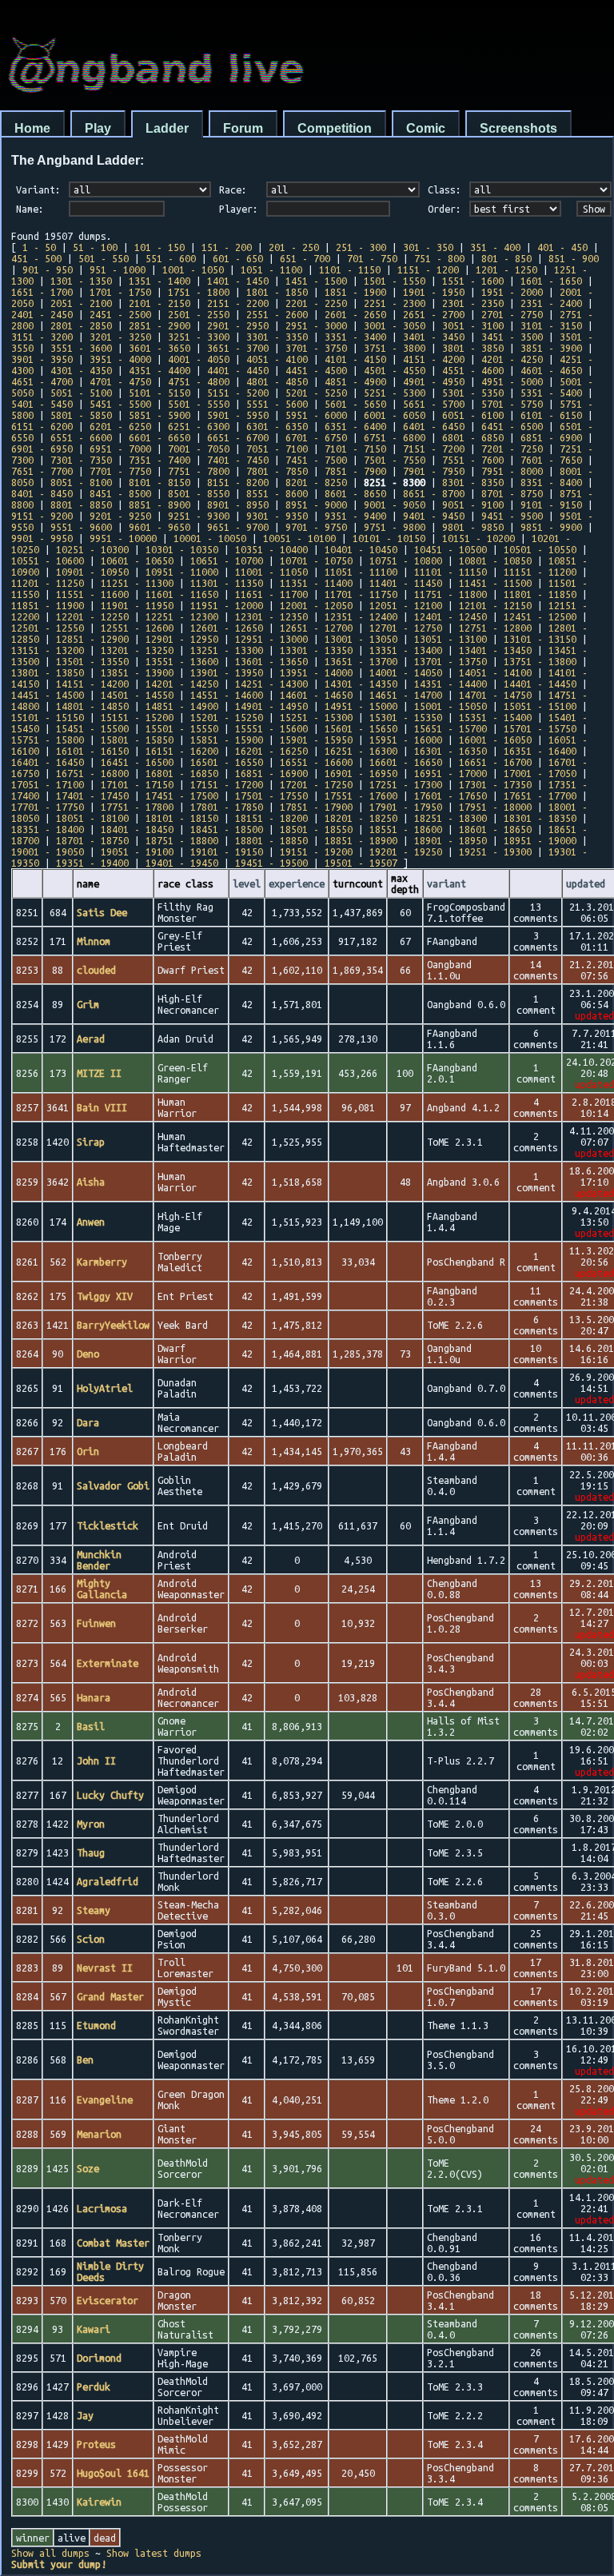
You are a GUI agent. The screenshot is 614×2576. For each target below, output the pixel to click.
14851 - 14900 (182, 706)
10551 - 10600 (48, 560)
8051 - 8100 (81, 482)
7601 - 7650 (551, 460)
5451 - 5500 (120, 404)
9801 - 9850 (473, 527)
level (247, 883)
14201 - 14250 (182, 684)
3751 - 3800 (395, 348)
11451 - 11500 (495, 583)
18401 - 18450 (137, 829)
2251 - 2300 (395, 303)
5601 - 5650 (355, 404)
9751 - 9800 (395, 527)
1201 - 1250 (506, 269)
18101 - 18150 (182, 818)
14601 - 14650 (316, 695)
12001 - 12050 (316, 605)
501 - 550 (104, 258)
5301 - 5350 (473, 393)
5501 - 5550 (199, 404)
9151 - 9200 (42, 516)
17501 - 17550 (271, 796)
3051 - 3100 (473, 325)
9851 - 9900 (551, 527)
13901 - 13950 (227, 672)
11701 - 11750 (361, 594)
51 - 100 (95, 247)
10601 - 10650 (137, 560)
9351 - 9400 (355, 516)
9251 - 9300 (199, 516)
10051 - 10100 (299, 538)
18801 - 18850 (271, 840)
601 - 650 (238, 258)
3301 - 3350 (277, 337)
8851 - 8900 (159, 504)
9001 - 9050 (395, 504)
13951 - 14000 (316, 672)
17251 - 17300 (406, 784)
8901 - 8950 (238, 504)
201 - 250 (294, 247)
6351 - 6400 (355, 426)
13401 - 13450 (495, 650)
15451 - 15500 (92, 728)
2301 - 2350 (473, 303)
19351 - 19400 (92, 863)
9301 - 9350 (277, 516)
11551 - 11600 (92, 594)
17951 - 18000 (495, 807)
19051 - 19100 (137, 851)
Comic (426, 128)
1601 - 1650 (551, 281)
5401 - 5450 (42, 404)
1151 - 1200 (428, 269)
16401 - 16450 (48, 762)
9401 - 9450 (434, 516)
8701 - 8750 (512, 493)
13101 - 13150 (540, 639)
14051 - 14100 (495, 672)
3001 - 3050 (395, 325)
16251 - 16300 (361, 751)
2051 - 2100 (81, 303)
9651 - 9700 (238, 527)
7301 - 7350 (81, 460)
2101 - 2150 (159, 303)
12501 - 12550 (48, 628)
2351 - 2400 (551, 303)
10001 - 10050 (210, 538)
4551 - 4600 (473, 370)
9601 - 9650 (159, 527)
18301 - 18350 (540, 818)
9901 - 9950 (42, 538)
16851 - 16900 (271, 773)
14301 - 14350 (361, 684)
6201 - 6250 (120, 426)
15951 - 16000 (406, 740)
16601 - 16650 (406, 762)
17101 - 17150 (137, 784)
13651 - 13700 (361, 661)
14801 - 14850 (92, 706)
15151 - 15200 (137, 717)
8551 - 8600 (277, 493)
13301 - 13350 (316, 650)
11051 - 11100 (361, 572)
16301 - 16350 (451, 751)
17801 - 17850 (227, 807)
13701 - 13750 (451, 661)
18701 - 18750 (92, 840)
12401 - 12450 (451, 616)
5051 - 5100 (81, 393)
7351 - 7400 (159, 460)
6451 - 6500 (512, 426)
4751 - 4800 (199, 381)
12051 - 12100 (406, 605)
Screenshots (518, 128)
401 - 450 (562, 247)
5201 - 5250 (316, 393)
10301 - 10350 (182, 549)
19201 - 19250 (406, 851)
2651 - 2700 (434, 314)
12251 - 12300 (182, 616)
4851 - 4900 (355, 381)
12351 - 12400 (361, 616)
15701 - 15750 (540, 728)
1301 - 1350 (81, 281)
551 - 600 (171, 258)
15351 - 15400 (495, 717)
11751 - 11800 (451, 594)
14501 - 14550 (137, 695)
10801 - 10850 (495, 560)
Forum (243, 128)
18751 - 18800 (182, 840)
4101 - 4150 (355, 359)
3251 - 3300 (199, 337)
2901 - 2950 (238, 325)
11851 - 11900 (48, 605)
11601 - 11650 (182, 594)
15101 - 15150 (48, 717)
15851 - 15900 (227, 740)
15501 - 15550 (182, 728)
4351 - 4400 (159, 370)
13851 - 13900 (137, 672)
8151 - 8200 (238, 482)
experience (297, 883)
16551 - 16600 (316, 762)
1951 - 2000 (512, 292)
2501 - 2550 (199, 314)
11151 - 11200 (540, 572)
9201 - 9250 (120, 516)
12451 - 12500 (540, 616)
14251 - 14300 (271, 684)
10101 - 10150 (389, 538)
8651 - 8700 (434, 493)
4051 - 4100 (277, 359)
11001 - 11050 (271, 572)
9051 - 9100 (473, 504)
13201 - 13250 (137, 650)
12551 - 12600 (137, 628)
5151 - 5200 (238, 393)
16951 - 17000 (451, 773)
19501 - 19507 (361, 863)
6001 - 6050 (395, 415)
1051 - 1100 (271, 269)
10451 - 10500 (451, 549)
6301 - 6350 (277, 426)
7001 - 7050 (199, 449)
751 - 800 (439, 258)
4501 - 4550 (395, 370)
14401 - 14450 (540, 684)
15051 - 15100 (540, 706)
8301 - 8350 (473, 482)
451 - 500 (36, 258)
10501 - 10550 (540, 549)
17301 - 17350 (495, 784)
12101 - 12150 (495, 605)
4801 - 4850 (277, 381)
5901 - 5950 (238, 415)
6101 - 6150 (551, 415)
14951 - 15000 (361, 706)
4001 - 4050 (199, 359)
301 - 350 (428, 247)
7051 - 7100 (277, 449)
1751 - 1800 (199, 292)
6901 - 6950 (42, 449)
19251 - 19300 (495, 851)
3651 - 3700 (238, 348)
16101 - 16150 (92, 751)
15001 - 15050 (451, 706)
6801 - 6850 (473, 437)
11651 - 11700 (271, 594)
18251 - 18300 (451, 818)
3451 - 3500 (512, 337)
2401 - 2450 (42, 314)
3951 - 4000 (120, 359)
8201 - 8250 (316, 482)
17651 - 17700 (540, 796)
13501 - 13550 (92, 661)
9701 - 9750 (316, 527)
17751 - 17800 (137, 807)
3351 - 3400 (355, 337)
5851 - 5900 (159, 415)
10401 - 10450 (361, 549)
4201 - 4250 (512, 359)
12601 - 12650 (227, 628)
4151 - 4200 (434, 359)
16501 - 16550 (227, 762)
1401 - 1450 (238, 281)
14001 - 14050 (406, 672)
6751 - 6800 (395, 437)
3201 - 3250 (120, 337)
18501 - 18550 (316, 829)
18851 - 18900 (361, 840)
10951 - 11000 (182, 572)
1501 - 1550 (395, 281)
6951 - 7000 (120, 449)
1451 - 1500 (316, 281)
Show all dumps (50, 2553)
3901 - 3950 (42, 359)
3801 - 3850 (473, 348)
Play (98, 128)
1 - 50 (39, 247)
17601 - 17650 (451, 796)
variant (447, 883)
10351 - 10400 (271, 549)
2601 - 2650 (355, 314)
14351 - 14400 (451, 684)
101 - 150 (159, 247)
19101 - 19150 (227, 851)
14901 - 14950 (271, 706)
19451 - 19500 (271, 863)
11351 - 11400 (316, 583)
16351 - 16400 (540, 751)
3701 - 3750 (316, 348)
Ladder (167, 128)
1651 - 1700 (42, 292)
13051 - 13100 (451, 639)
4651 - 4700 (42, 381)
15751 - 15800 (48, 740)
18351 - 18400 (48, 829)
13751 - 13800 (540, 661)
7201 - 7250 (512, 449)
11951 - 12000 (227, 605)
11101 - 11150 (451, 572)
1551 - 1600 (473, 281)
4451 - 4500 (316, 370)
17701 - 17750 (48, 807)
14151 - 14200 (92, 684)
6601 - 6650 (159, 437)
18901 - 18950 (451, 840)
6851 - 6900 (551, 437)
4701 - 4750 (120, 381)
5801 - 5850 (81, 415)
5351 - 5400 (551, 393)
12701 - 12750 (406, 628)
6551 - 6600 (81, 437)
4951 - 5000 (512, 381)
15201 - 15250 (227, 717)
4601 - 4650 (551, 370)
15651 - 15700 (451, 728)
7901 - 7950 (434, 471)
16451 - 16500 (137, 762)
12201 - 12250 (92, 616)
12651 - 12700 (316, 628)
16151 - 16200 (182, 751)
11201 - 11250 (48, 583)
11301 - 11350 (227, 583)
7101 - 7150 (355, 449)
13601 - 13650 (271, 661)
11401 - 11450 (406, 583)
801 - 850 (506, 258)
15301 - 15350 (406, 717)
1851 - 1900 (355, 292)
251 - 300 (361, 247)
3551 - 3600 (81, 348)
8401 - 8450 (42, 493)
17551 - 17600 (361, 796)
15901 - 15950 (316, 740)
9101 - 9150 (551, 504)
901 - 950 (48, 269)
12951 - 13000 (271, 639)
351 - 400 (495, 247)
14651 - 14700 (406, 695)
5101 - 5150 (159, 393)
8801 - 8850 (81, 504)
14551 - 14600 (227, 695)
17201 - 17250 (316, 784)
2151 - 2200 (238, 303)
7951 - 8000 (512, 471)
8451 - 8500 (120, 493)
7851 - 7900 (355, 471)
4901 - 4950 (434, 381)
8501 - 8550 (199, 493)
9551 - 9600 (81, 527)
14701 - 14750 (495, 695)
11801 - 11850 (540, 594)
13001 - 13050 (361, 639)
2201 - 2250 (316, 303)
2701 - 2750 (512, 314)
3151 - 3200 (42, 337)
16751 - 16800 (92, 773)
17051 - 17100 (48, 784)
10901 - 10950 (92, 572)
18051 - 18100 (92, 818)
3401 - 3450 (434, 337)
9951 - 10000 (123, 538)
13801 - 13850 (48, 672)
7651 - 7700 (42, 471)
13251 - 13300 (227, 650)
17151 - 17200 (227, 784)
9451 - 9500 (512, 516)
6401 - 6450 (434, 426)
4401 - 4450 (238, 370)
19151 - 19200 (316, 851)
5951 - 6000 (316, 415)
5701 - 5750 (512, 404)
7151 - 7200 (434, 449)
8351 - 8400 (551, 482)
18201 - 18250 (361, 818)
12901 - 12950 (182, 639)
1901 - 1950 (434, 292)
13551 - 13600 (182, 661)
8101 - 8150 (159, 482)
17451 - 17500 (182, 796)
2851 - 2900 (159, 325)
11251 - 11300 (137, 583)
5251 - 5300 (395, 393)
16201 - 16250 (271, 751)
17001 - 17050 (540, 773)
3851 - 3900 (551, 348)
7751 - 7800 (199, 471)
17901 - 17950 (406, 807)
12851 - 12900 (92, 639)
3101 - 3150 (551, 325)
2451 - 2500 (120, 314)
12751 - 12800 (495, 628)
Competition (335, 128)
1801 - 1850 (277, 292)
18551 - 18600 (406, 829)
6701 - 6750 (316, 437)
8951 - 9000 (316, 504)
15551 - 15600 (271, 728)
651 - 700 (305, 258)
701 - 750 (372, 258)
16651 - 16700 (495, 762)
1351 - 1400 (159, 281)
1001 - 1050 (193, 269)
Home (32, 128)
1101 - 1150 (350, 269)
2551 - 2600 (277, 314)
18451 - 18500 (227, 829)
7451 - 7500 (316, 460)
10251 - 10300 (92, 549)
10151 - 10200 (478, 538)
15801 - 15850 (137, 740)
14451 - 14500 (48, 695)
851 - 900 (574, 258)
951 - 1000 (118, 269)
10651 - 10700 (227, 560)
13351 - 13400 (406, 650)
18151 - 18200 (271, 818)
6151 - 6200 (42, 426)
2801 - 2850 (81, 325)
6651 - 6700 (238, 437)
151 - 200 (227, 247)
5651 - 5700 (434, 404)
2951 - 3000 (316, 325)
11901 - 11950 (137, 605)
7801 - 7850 (277, 471)
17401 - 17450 (92, 796)
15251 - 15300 (316, 717)
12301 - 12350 (271, 616)
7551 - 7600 (473, 460)
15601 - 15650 (361, 728)
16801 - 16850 (182, 773)
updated (586, 883)
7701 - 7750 (120, 471)
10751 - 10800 (406, 560)
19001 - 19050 (48, 851)
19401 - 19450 (182, 863)
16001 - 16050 (495, 740)
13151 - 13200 (48, 650)
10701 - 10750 (316, 560)
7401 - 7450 (238, 460)
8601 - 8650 (355, 493)
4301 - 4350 (81, 370)
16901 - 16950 (361, 773)
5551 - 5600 (277, 404)
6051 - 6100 (473, 415)
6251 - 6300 (199, 426)
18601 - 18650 (495, 829)
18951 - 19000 (540, 840)
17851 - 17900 (316, 807)
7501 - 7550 (395, 460)
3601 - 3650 (159, 348)
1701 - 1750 (120, 292)
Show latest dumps (154, 2553)
